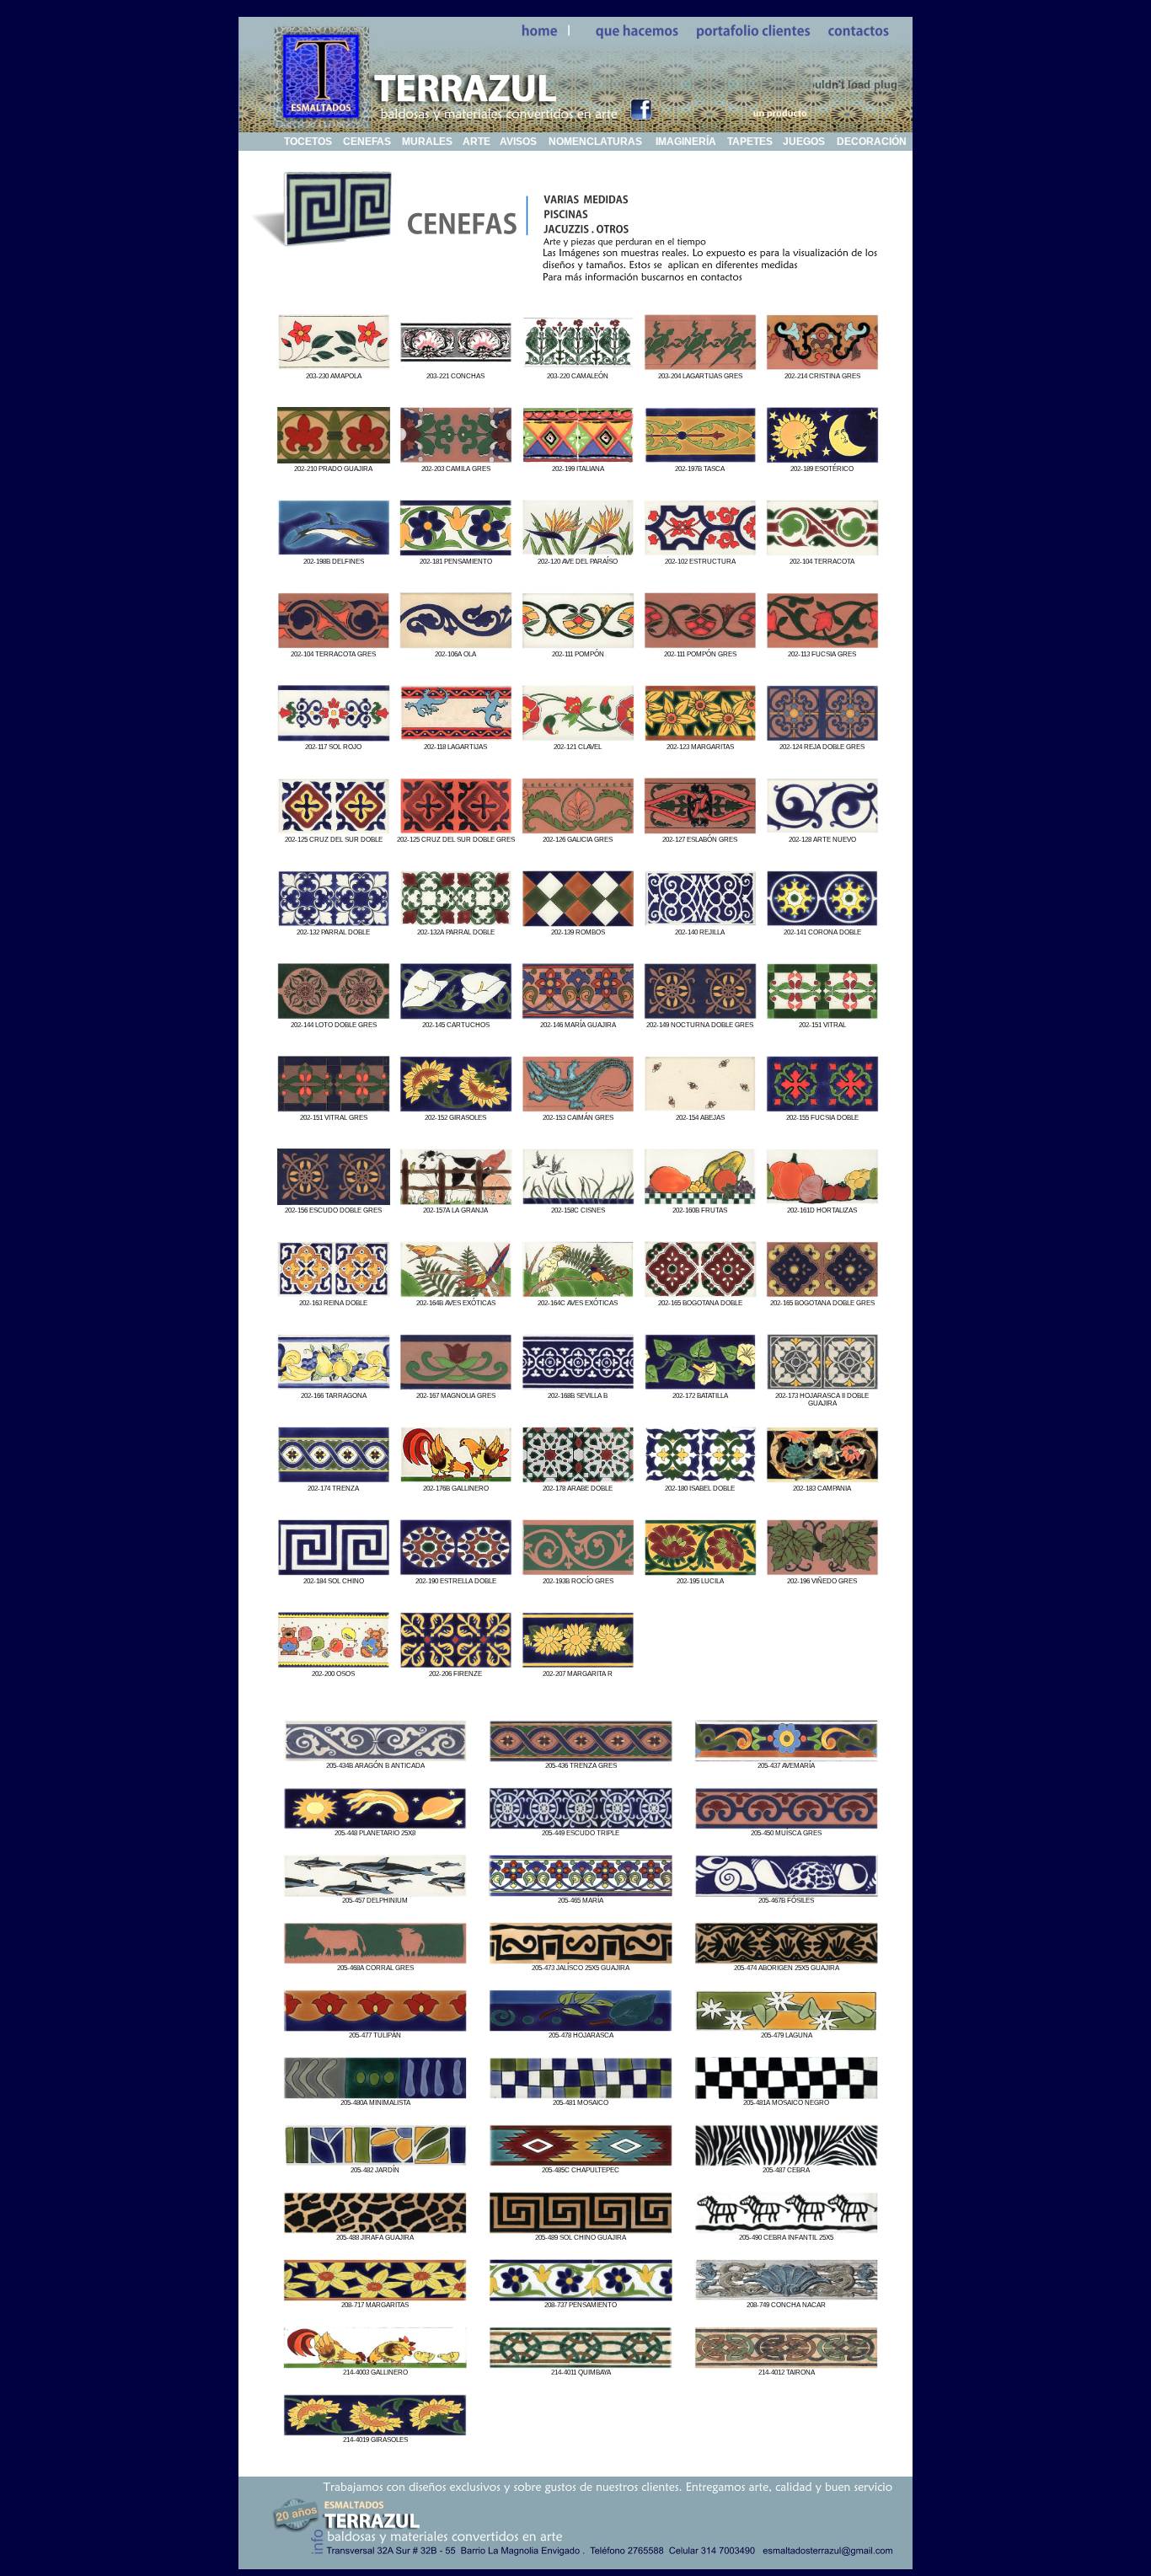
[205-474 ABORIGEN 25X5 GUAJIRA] (786, 1960)
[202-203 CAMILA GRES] (456, 459)
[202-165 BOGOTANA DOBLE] (700, 1293)
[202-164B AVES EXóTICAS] (456, 1293)
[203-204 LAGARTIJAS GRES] (700, 366)
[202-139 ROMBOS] (578, 922)
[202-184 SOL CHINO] (334, 1571)
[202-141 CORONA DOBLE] (822, 922)
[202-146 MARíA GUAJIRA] (578, 1015)
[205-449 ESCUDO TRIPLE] (581, 1825)
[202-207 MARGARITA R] (578, 1664)
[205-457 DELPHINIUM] (375, 1892)
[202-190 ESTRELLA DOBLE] (456, 1571)
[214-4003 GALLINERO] (375, 2364)
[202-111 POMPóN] (578, 644)
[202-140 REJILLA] (700, 922)
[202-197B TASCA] (700, 459)
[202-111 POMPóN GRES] (700, 644)
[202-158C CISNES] (578, 1200)
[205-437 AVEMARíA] (786, 1757)
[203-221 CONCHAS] (456, 366)
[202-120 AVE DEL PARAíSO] (578, 552)
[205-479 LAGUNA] (786, 2027)
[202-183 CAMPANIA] (822, 1478)
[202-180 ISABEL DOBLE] (700, 1478)
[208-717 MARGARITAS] (375, 2297)
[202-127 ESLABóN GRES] (700, 830)
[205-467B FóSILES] (786, 1892)
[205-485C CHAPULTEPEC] (581, 2162)
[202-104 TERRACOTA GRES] (334, 644)
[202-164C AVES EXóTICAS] (578, 1293)
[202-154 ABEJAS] (700, 1108)
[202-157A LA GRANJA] (456, 1200)
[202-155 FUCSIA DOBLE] (822, 1108)
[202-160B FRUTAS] (700, 1200)
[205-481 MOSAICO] (581, 2094)
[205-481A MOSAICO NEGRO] (786, 2094)
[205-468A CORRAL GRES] (375, 1960)
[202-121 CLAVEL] (578, 737)
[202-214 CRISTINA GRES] (822, 366)
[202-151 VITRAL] (822, 1015)
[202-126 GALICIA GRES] (578, 830)
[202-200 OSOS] (334, 1664)
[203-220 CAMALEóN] (578, 366)
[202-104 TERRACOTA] (822, 552)
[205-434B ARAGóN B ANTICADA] (375, 1757)
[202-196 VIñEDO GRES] (822, 1571)
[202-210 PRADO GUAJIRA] (334, 459)
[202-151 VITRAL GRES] (334, 1108)
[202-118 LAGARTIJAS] (456, 737)
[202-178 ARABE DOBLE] (578, 1478)
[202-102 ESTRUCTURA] (700, 552)
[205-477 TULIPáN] (375, 2027)
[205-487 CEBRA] (786, 2162)
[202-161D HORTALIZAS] (822, 1200)
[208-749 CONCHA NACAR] (786, 2297)
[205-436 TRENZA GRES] (581, 1757)
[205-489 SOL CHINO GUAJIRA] (581, 2229)
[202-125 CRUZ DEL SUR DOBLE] (334, 830)
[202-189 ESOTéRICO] (822, 459)
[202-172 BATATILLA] (700, 1386)
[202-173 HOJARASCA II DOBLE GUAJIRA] (822, 1386)
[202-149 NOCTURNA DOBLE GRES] (700, 1015)
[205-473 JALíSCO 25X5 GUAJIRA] (581, 1960)
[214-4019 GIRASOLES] (375, 2431)
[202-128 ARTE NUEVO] (822, 830)
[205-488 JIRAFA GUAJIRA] (375, 2229)
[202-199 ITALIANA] (578, 459)
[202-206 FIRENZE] (456, 1664)
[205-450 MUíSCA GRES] (786, 1825)
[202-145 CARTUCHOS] (456, 1015)
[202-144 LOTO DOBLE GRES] (334, 1015)
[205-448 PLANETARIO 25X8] (375, 1825)
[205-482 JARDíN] (375, 2162)
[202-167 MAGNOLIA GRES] (456, 1386)
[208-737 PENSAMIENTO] (581, 2297)
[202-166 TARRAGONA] (334, 1386)
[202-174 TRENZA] (334, 1478)
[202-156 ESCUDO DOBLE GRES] (334, 1200)
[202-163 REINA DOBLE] (334, 1293)
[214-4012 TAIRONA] (786, 2364)
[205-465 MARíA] (581, 1892)
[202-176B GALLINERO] (456, 1478)
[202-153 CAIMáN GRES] (578, 1108)
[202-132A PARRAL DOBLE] (456, 922)
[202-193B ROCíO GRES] (578, 1571)
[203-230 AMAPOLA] (334, 366)
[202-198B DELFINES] (334, 552)
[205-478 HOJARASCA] (581, 2027)
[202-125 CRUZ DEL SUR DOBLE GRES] (456, 830)
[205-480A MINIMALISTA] (375, 2094)
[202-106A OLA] (456, 644)
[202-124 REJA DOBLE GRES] (822, 737)
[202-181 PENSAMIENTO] (456, 552)
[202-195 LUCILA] (700, 1571)
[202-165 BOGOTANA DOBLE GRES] (822, 1293)
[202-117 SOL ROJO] (334, 737)
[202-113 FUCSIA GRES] (822, 644)
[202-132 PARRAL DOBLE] (334, 922)
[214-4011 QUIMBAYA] (581, 2364)
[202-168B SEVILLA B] (578, 1386)
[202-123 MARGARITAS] (700, 737)
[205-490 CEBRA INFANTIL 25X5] (786, 2229)
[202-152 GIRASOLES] (456, 1108)
